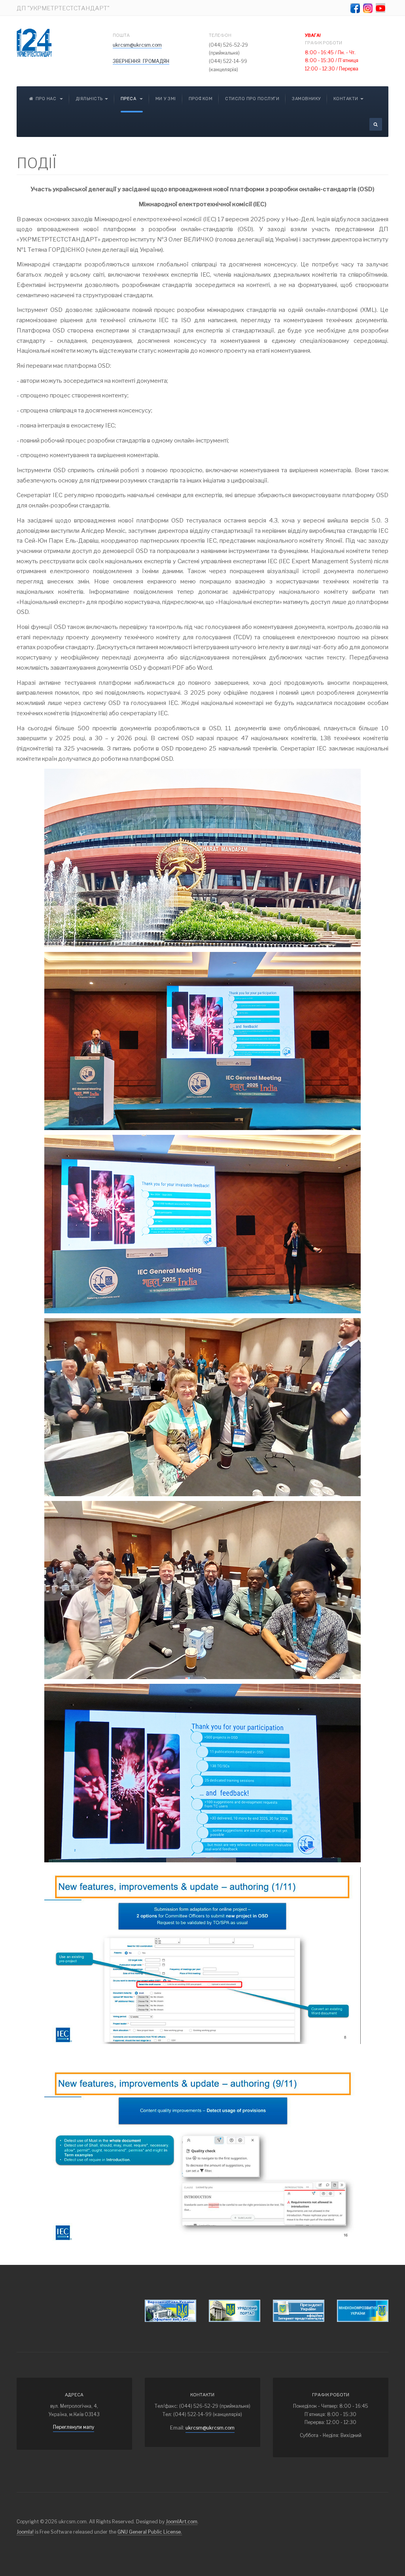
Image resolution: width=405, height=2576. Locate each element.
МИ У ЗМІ (166, 99)
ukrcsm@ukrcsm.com (137, 45)
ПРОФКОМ (201, 99)
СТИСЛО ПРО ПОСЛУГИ (252, 99)
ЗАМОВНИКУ (306, 99)
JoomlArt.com (182, 2522)
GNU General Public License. (150, 2532)
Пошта (121, 35)
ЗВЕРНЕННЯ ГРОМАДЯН (141, 61)
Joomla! (25, 2532)
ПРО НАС (47, 99)
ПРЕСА (129, 99)
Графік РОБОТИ (324, 39)
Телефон (220, 35)
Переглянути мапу (74, 2427)
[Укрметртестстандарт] (34, 43)
